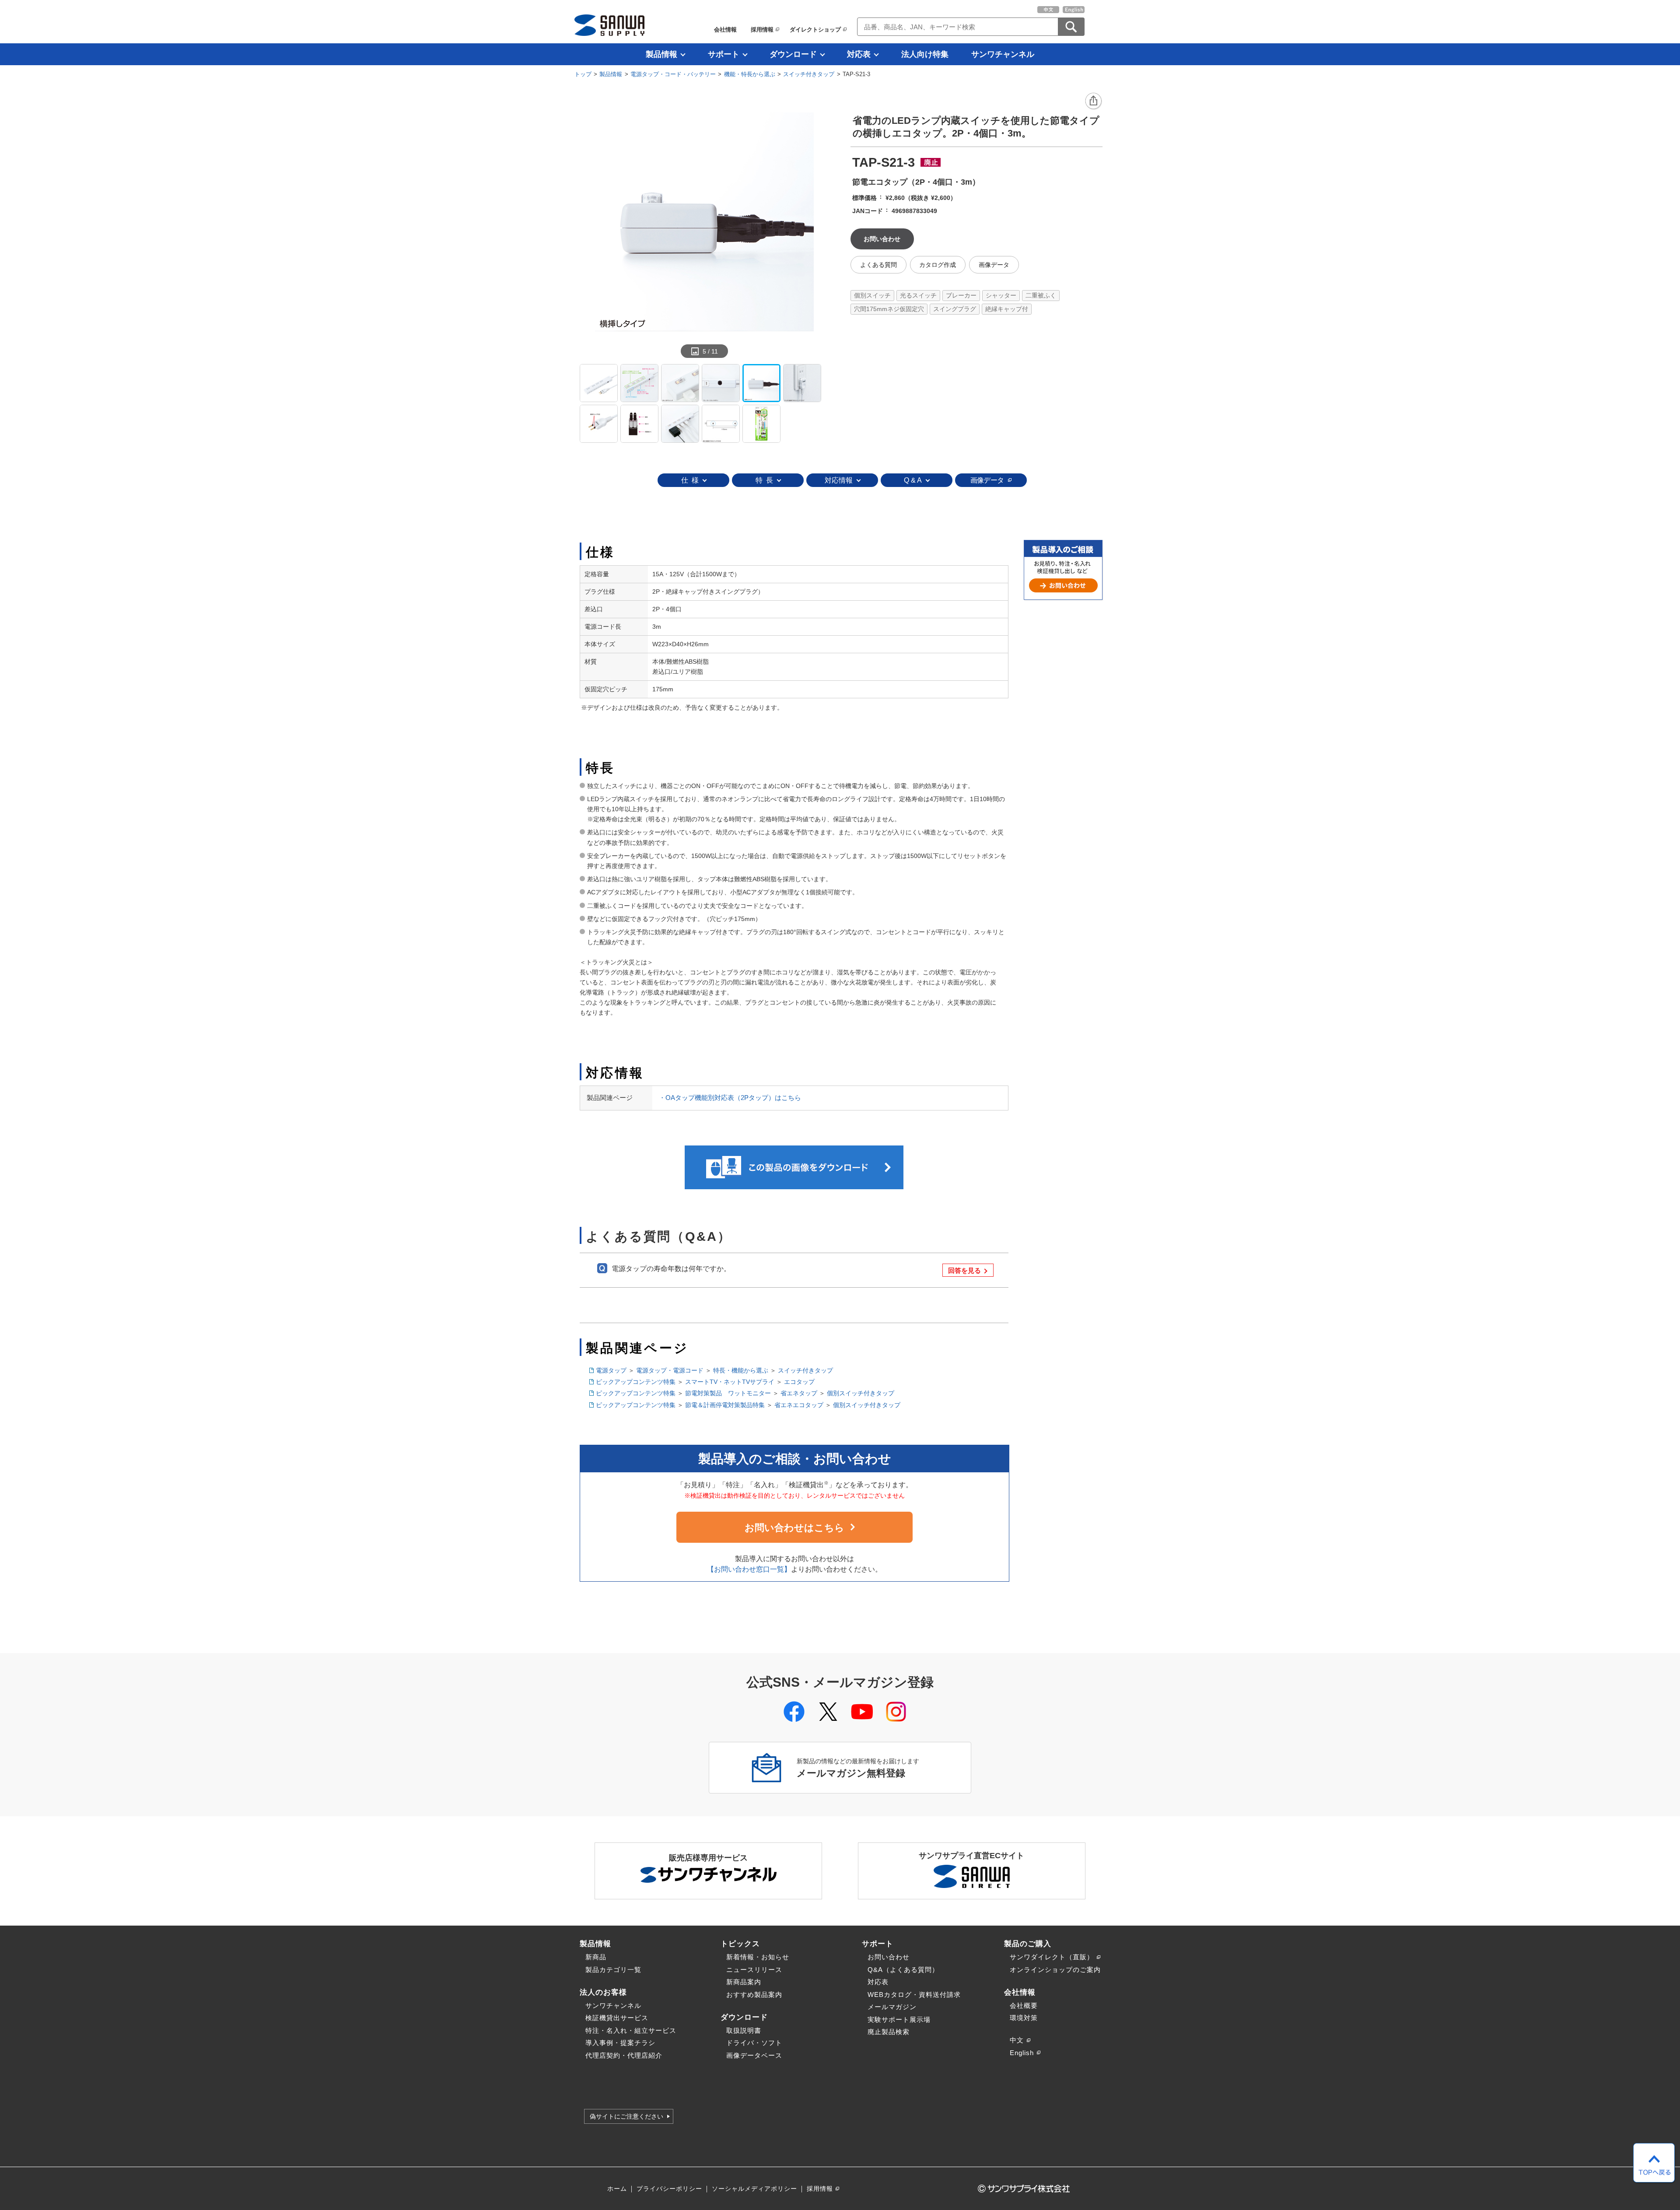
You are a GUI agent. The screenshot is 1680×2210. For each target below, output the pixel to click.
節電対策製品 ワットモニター (728, 1393)
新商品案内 (744, 1982)
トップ (583, 74)
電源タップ (611, 1370)
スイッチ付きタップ (809, 74)
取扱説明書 (744, 2030)
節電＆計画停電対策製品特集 (725, 1405)
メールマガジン (892, 2007)
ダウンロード (793, 54)
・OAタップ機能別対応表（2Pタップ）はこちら (730, 1098)
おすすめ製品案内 (754, 1995)
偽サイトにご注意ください (626, 2116)
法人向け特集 (925, 54)
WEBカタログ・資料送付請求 (914, 1995)
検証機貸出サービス (617, 2018)
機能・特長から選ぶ (750, 74)
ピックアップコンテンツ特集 (636, 1382)
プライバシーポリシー (669, 2189)
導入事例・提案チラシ (620, 2043)
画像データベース (754, 2055)
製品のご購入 (1028, 1944)
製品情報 (661, 54)
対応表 (859, 54)
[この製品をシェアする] (1094, 102)
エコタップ (799, 1382)
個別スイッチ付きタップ (861, 1393)
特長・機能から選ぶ (741, 1370)
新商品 (596, 1957)
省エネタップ (799, 1393)
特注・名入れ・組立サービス (631, 2030)
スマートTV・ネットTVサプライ (730, 1382)
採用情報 (762, 30)
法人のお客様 (603, 1992)
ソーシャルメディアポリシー (754, 2189)
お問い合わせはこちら (794, 1528)
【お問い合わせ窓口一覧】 (749, 1569)
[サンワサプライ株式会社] (609, 25)
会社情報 (725, 30)
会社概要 (1024, 2005)
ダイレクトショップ (815, 30)
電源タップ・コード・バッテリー (673, 74)
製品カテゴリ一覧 (613, 1970)
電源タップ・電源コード (670, 1370)
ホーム (617, 2189)
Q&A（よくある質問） (903, 1970)
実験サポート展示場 (899, 2019)
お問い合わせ (889, 1957)
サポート (724, 54)
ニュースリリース (754, 1970)
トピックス (740, 1944)
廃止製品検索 (889, 2032)
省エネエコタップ (799, 1405)
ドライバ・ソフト (754, 2043)
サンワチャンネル (1003, 54)
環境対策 (1024, 2018)
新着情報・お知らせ (758, 1957)
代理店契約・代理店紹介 (624, 2055)
